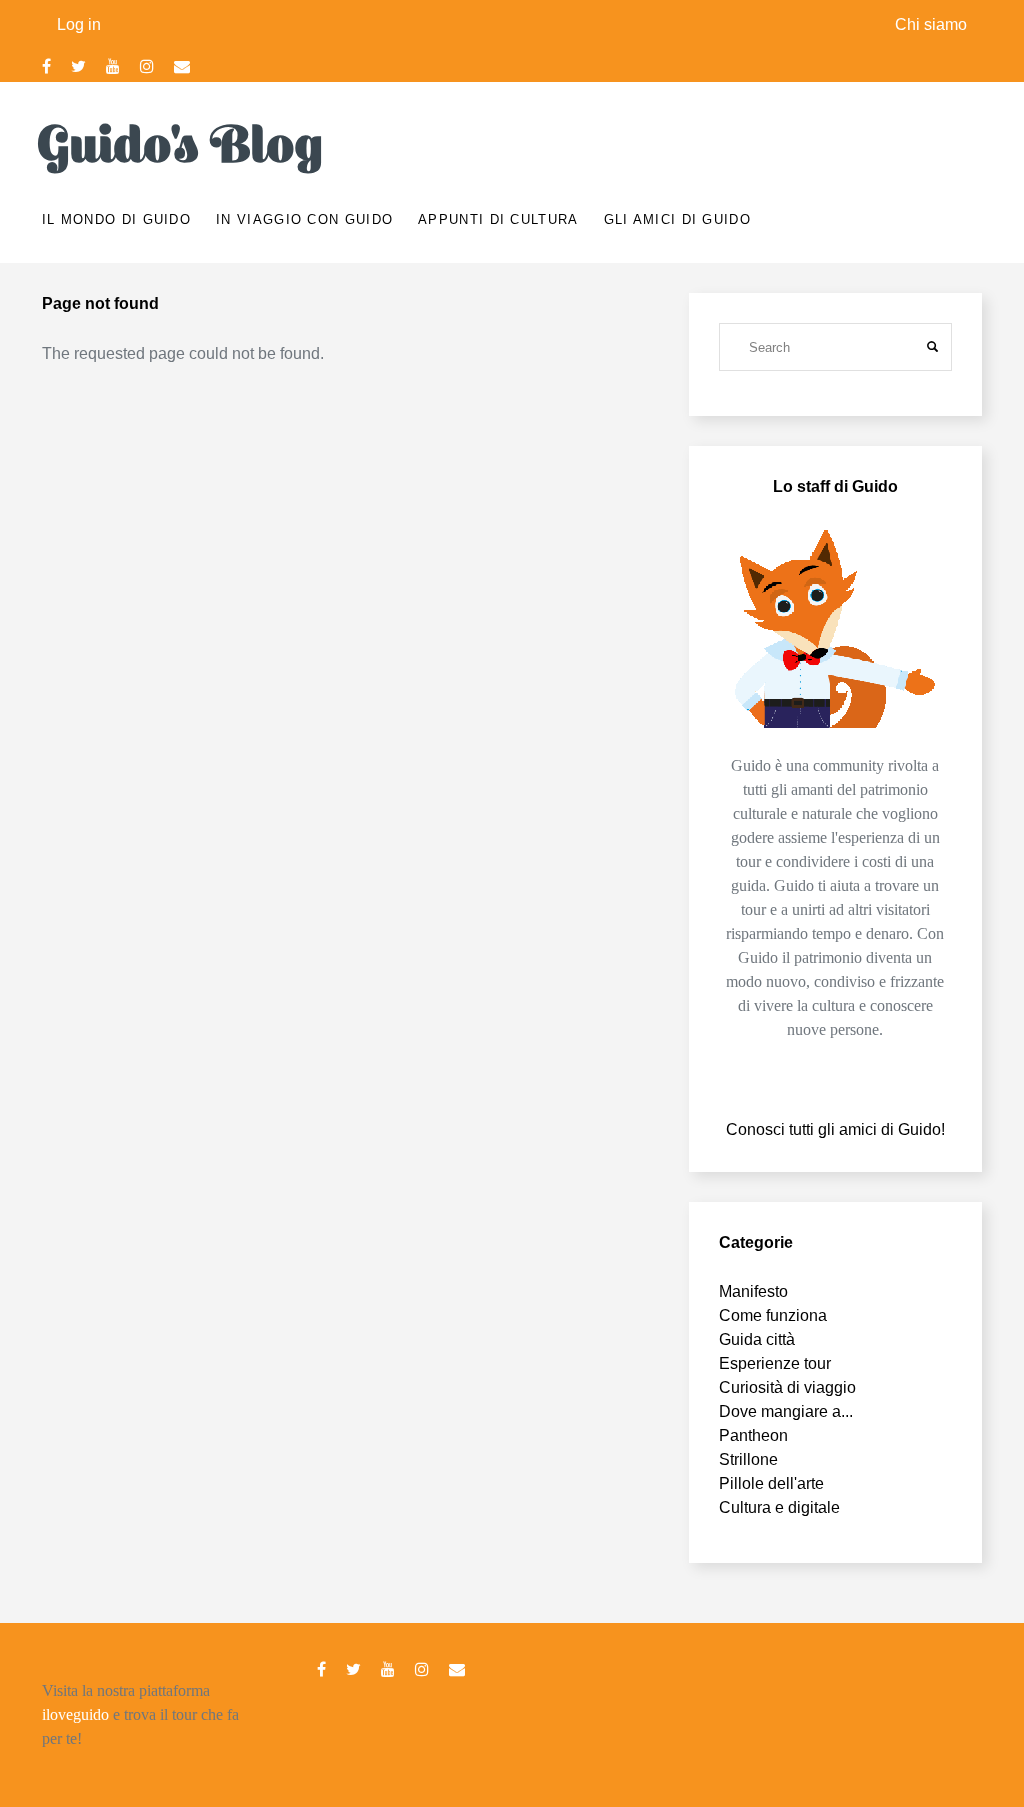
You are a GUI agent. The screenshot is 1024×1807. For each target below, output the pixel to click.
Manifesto (753, 1291)
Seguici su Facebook (46, 66)
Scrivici (182, 66)
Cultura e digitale (779, 1507)
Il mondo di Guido (116, 219)
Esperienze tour (775, 1363)
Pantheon (753, 1435)
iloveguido (75, 1714)
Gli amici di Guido (677, 219)
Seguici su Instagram (147, 66)
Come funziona (773, 1315)
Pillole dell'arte (771, 1483)
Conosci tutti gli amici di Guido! (835, 1129)
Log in (79, 24)
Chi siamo (931, 24)
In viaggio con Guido (304, 219)
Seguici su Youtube (113, 66)
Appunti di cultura (498, 219)
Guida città (757, 1339)
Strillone (748, 1459)
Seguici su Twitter (78, 66)
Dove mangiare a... (786, 1411)
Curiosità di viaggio (787, 1387)
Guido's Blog (184, 145)
